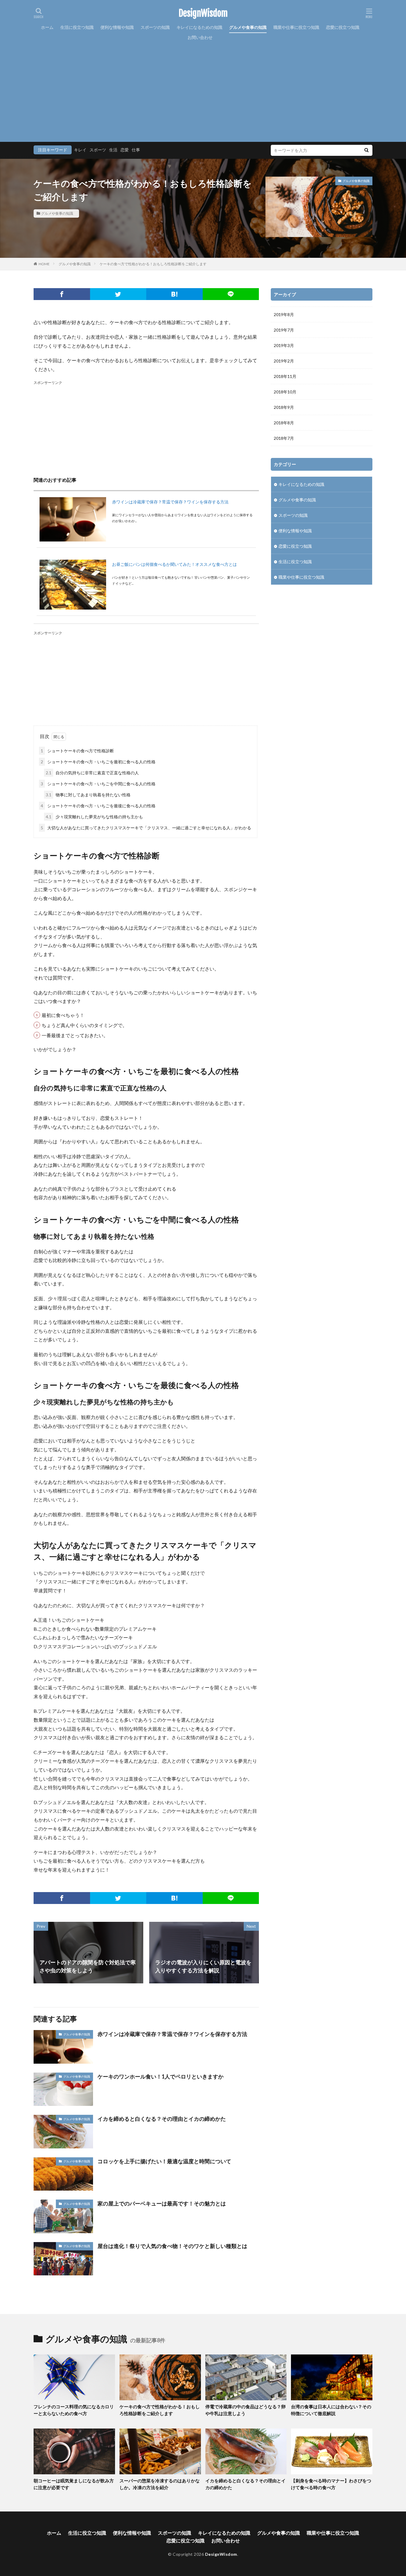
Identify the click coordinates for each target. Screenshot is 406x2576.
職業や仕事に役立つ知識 (296, 27)
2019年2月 (284, 361)
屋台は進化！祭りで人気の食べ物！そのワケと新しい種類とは (172, 2246)
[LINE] (231, 294)
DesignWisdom (203, 13)
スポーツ (98, 150)
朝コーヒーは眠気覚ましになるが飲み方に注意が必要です (74, 2484)
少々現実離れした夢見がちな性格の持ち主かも (94, 817)
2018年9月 (284, 407)
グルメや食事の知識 (248, 27)
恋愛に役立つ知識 (343, 27)
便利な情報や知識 (117, 27)
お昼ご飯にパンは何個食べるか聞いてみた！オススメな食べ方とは (174, 564)
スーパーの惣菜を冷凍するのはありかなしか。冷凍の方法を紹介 (160, 2484)
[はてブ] (174, 294)
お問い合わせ (200, 37)
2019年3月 (284, 345)
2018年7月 (284, 438)
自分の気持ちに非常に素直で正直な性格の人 (92, 773)
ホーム (47, 27)
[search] (366, 150)
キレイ (80, 150)
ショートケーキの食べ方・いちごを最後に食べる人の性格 (98, 806)
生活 (113, 150)
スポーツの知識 (155, 27)
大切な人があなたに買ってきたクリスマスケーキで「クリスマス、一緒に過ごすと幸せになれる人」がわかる (146, 828)
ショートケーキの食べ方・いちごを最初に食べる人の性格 (98, 762)
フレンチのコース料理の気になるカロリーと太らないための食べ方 (74, 2410)
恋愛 (125, 150)
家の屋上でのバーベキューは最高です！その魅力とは (162, 2203)
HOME (44, 264)
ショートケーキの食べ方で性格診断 (77, 751)
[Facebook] (62, 294)
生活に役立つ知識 (77, 27)
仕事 (136, 150)
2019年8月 (284, 314)
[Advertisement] (203, 87)
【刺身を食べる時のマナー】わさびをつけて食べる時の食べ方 (331, 2484)
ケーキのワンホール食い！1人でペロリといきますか (160, 2076)
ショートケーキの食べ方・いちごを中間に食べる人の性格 (98, 784)
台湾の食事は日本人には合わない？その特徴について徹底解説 (331, 2410)
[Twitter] (118, 294)
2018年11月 (285, 376)
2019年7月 (284, 330)
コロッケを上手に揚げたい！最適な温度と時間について (164, 2161)
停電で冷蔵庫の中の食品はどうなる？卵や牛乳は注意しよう (246, 2410)
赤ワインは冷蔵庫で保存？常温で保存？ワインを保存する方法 (170, 502)
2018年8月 (284, 423)
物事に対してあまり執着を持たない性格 (88, 795)
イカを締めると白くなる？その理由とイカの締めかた (162, 2119)
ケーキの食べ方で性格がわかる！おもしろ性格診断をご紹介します (153, 264)
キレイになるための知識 (199, 27)
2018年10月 (285, 392)
